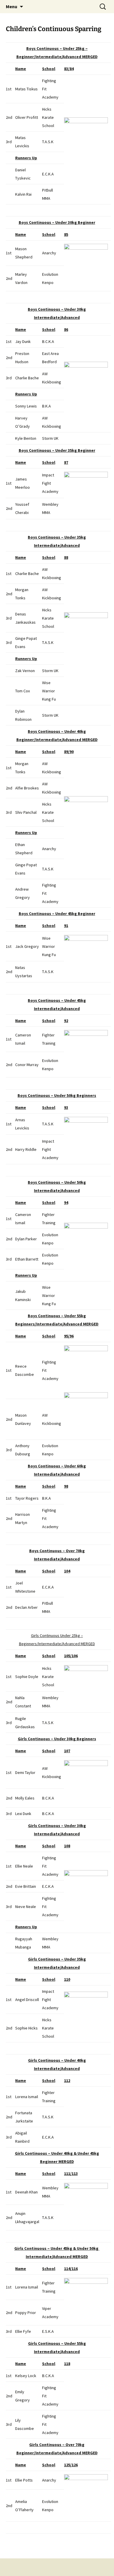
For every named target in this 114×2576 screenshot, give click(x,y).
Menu (12, 6)
